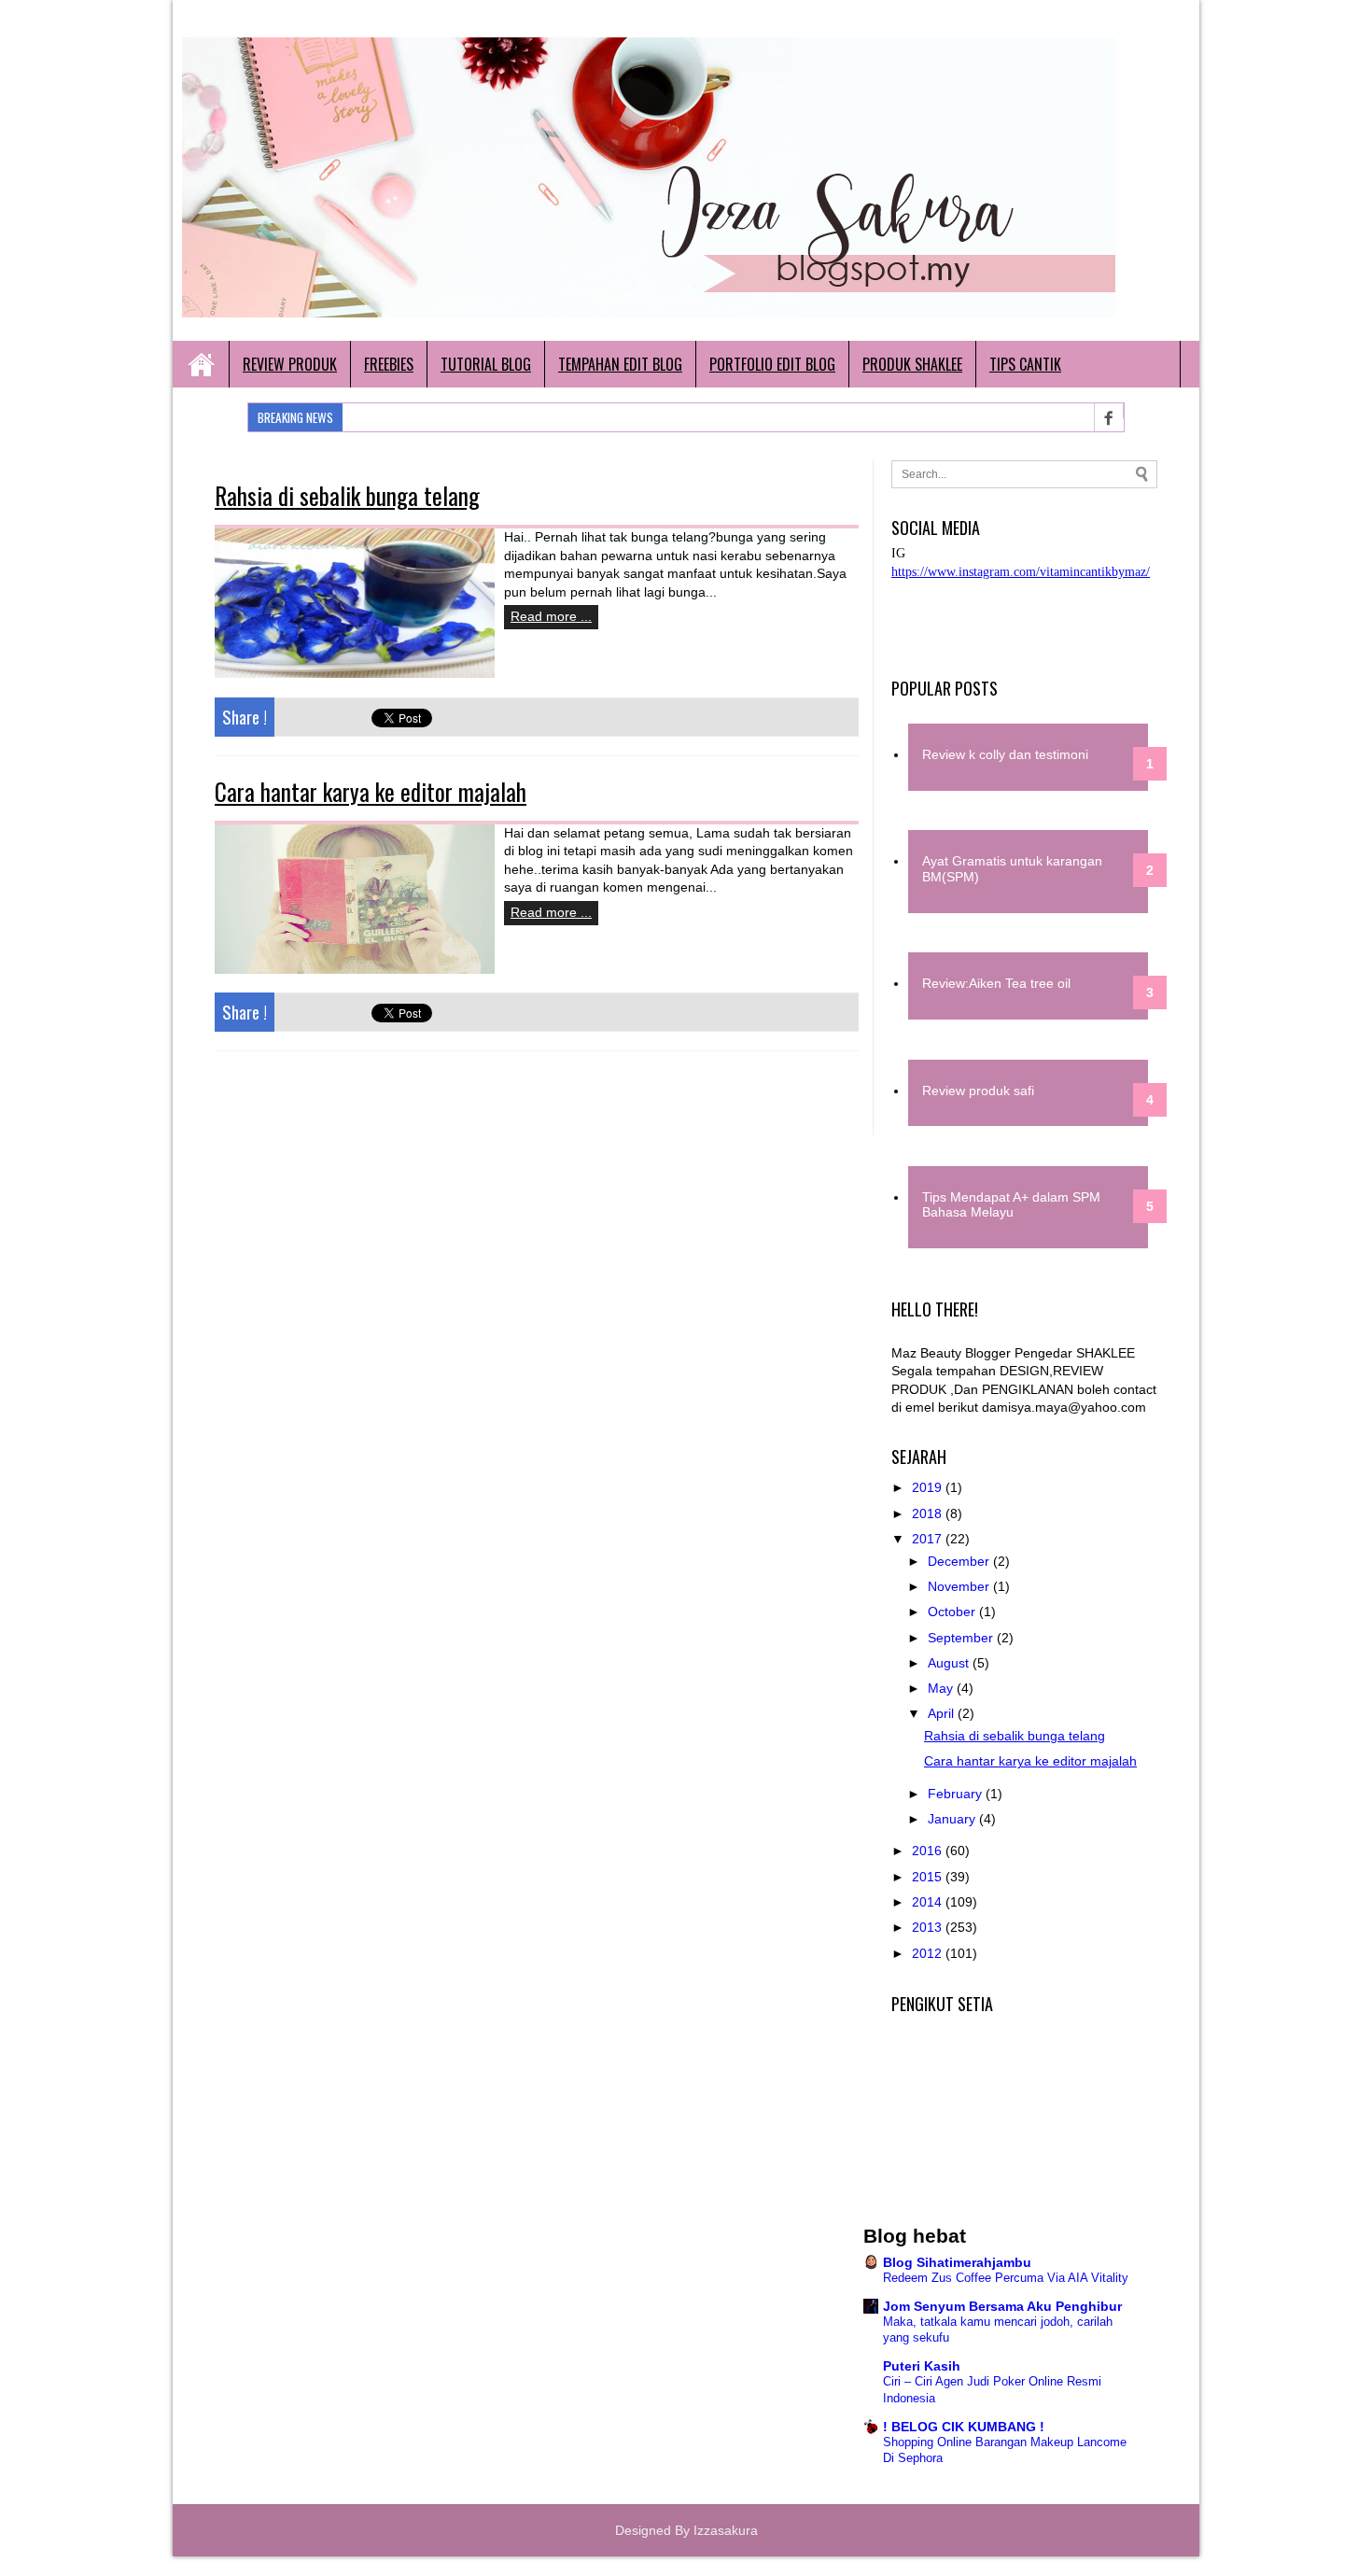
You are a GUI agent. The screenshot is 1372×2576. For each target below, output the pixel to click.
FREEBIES (389, 364)
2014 (929, 1902)
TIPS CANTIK (1025, 364)
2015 (929, 1877)
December (960, 1561)
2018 (929, 1513)
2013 (929, 1927)
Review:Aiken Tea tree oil (996, 983)
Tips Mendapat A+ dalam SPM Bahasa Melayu (1011, 1205)
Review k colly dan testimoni (1005, 754)
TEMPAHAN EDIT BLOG (620, 364)
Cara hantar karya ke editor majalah (371, 791)
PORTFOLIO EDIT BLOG (772, 364)
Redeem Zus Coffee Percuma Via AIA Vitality (1006, 2278)
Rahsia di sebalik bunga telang (347, 495)
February (957, 1794)
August (950, 1663)
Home (201, 364)
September (962, 1638)
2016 (929, 1851)
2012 (929, 1953)
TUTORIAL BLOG (486, 364)
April (943, 1713)
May (942, 1688)
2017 (929, 1539)
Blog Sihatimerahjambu (957, 2262)
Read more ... (551, 616)
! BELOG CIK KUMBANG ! (964, 2427)
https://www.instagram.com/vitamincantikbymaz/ (1021, 572)
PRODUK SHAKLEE (912, 364)
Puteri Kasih (922, 2366)
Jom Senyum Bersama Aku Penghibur (1002, 2306)
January (953, 1819)
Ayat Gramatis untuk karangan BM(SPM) (1012, 869)
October (953, 1612)
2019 (929, 1487)
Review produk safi (978, 1091)
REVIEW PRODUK (290, 364)
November (960, 1586)
